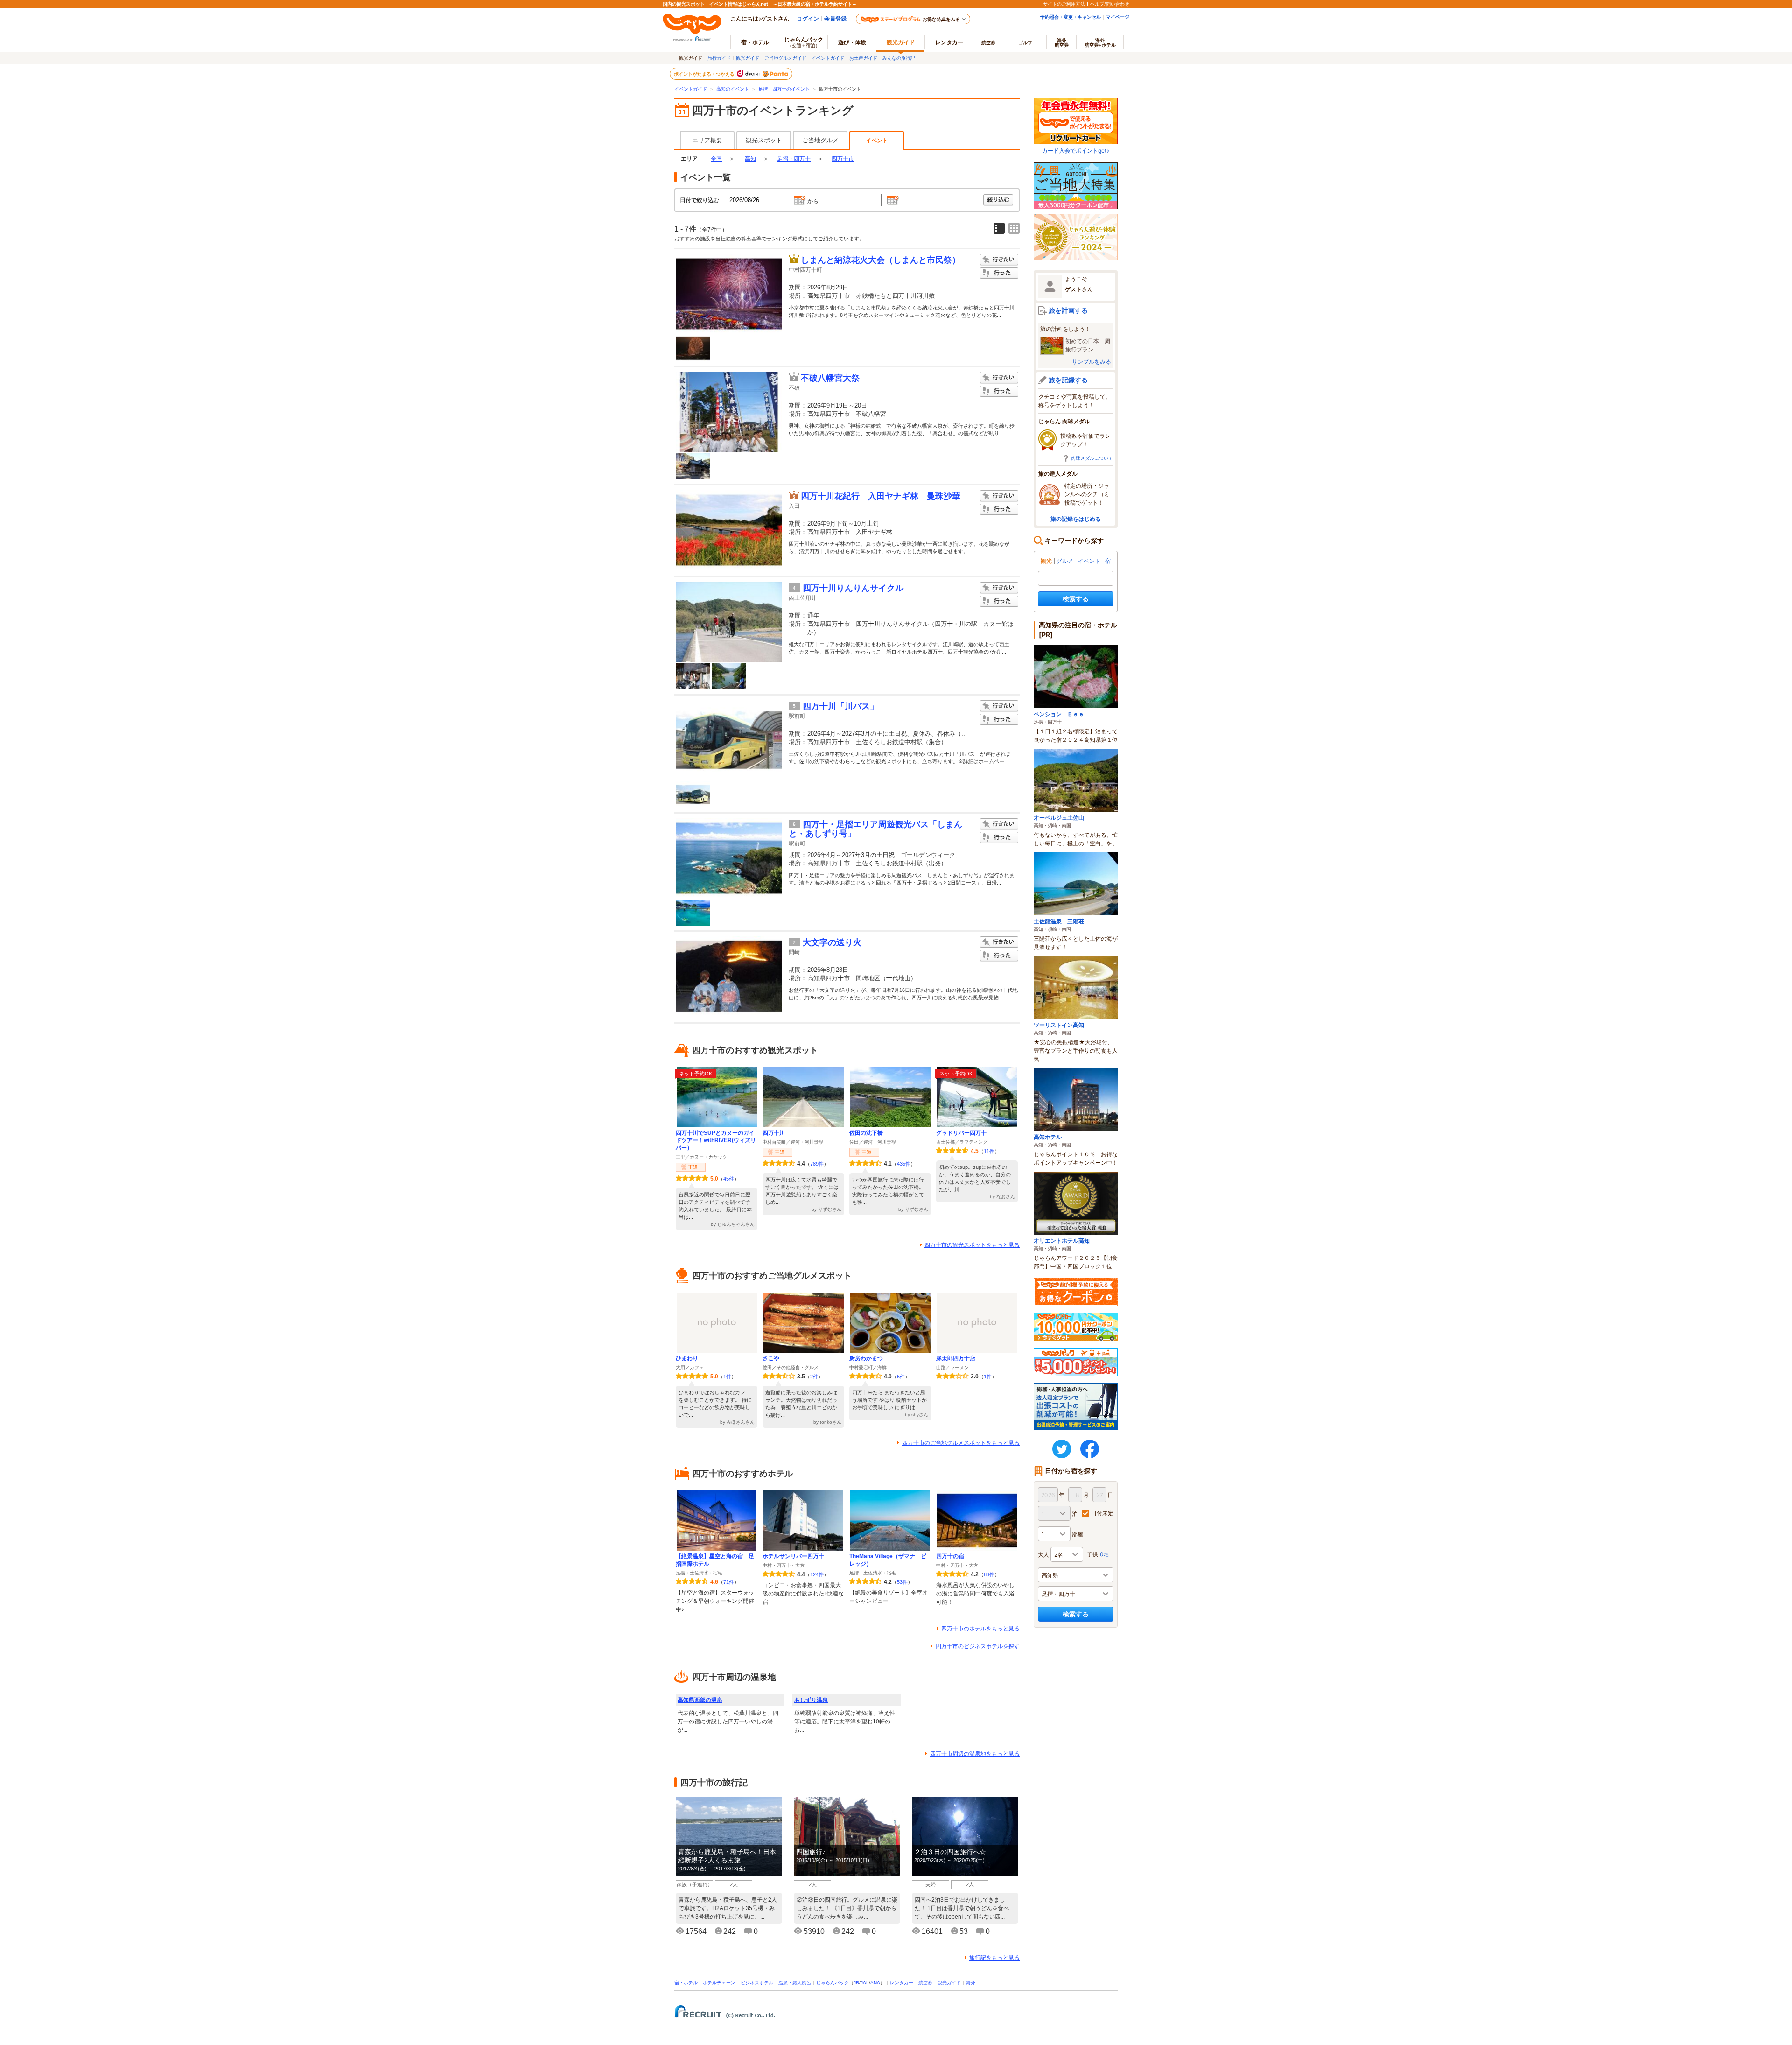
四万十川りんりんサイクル (853, 588)
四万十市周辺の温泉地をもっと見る (975, 1754)
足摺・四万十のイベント (784, 89)
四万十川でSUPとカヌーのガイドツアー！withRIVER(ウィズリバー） (716, 1140)
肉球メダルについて (1092, 458)
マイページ (1118, 17)
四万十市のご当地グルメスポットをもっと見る (961, 1443)
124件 (817, 1574)
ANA (875, 1983)
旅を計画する (1068, 310)
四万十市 (843, 159)
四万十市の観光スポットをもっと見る (972, 1245)
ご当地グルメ (820, 140)
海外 (1062, 42)
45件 (729, 1179)
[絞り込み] (999, 200)
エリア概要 (707, 140)
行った (999, 273)
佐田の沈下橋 (866, 1133)
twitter (1062, 1449)
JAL (865, 1983)
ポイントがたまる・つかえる (705, 74)
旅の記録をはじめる (1076, 519)
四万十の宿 (950, 1556)
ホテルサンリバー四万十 (793, 1556)
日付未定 (1102, 1513)
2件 (814, 1377)
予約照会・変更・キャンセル (1071, 17)
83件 (989, 1574)
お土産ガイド (863, 58)
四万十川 (774, 1133)
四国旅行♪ (811, 1852)
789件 (817, 1164)
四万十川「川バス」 (840, 706)
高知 (750, 159)
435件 (904, 1164)
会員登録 (835, 18)
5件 (901, 1377)
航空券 (988, 42)
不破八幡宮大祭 (830, 378)
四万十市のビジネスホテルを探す (978, 1646)
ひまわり (687, 1358)
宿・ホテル (686, 1983)
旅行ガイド (719, 58)
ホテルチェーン (719, 1983)
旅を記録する (1068, 380)
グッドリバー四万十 (961, 1133)
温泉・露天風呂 (795, 1983)
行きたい (999, 260)
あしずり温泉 (811, 1700)
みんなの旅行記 (899, 58)
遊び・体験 (852, 42)
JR (856, 1983)
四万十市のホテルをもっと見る (980, 1629)
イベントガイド (828, 58)
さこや (771, 1358)
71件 (729, 1582)
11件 (989, 1151)
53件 (902, 1582)
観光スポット (764, 140)
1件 (727, 1377)
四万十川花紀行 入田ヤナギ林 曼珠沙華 (881, 496)
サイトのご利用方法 (1064, 4)
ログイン (808, 18)
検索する (1076, 599)
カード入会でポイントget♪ (1076, 151)
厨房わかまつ (866, 1358)
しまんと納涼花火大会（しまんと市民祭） (881, 260)
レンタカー (949, 42)
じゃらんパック (804, 42)
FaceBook (1090, 1449)
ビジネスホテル (757, 1983)
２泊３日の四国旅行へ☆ (950, 1852)
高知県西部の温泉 (700, 1700)
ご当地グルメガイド (785, 58)
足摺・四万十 (794, 159)
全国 (716, 159)
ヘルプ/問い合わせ (1110, 4)
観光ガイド (748, 58)
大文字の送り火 (832, 942)
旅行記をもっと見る (994, 1958)
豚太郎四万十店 (956, 1358)
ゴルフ (1025, 42)
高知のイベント (733, 89)
